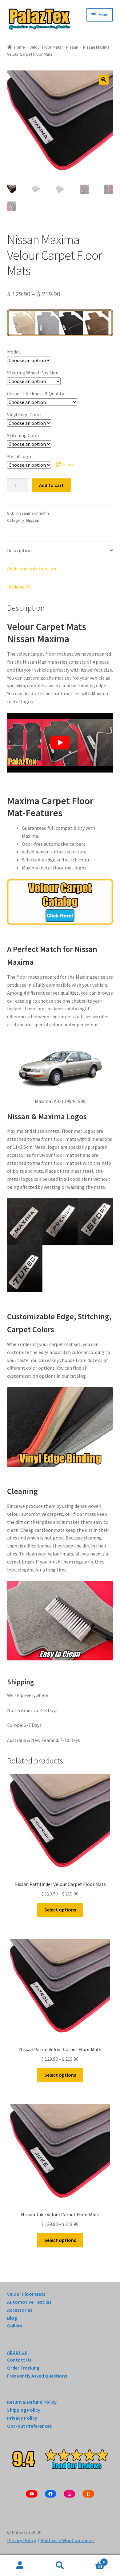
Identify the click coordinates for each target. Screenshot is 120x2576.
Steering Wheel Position (33, 373)
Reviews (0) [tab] (19, 587)
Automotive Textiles (29, 2302)
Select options (60, 1910)
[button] (104, 80)
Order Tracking (23, 2368)
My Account (20, 2566)
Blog (12, 2318)
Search (60, 2566)
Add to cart (51, 485)
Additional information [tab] (32, 569)
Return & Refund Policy (32, 2402)
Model (14, 352)
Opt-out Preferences (29, 2426)
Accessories (20, 2310)
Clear (69, 464)
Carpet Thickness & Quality (36, 393)
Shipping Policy (24, 2410)
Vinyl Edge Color (24, 414)
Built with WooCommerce (68, 2541)
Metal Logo (19, 456)
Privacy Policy (22, 2541)
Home (20, 47)
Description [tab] (19, 550)
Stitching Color (23, 435)
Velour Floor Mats (46, 47)
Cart (92, 2560)
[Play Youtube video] (60, 743)
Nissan (72, 47)
